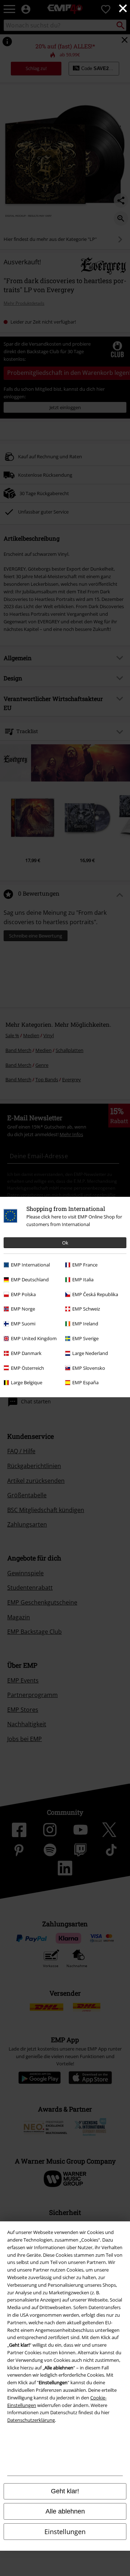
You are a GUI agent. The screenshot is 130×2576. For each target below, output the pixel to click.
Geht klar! (65, 2491)
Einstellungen (65, 2532)
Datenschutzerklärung (31, 2420)
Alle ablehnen (65, 2511)
